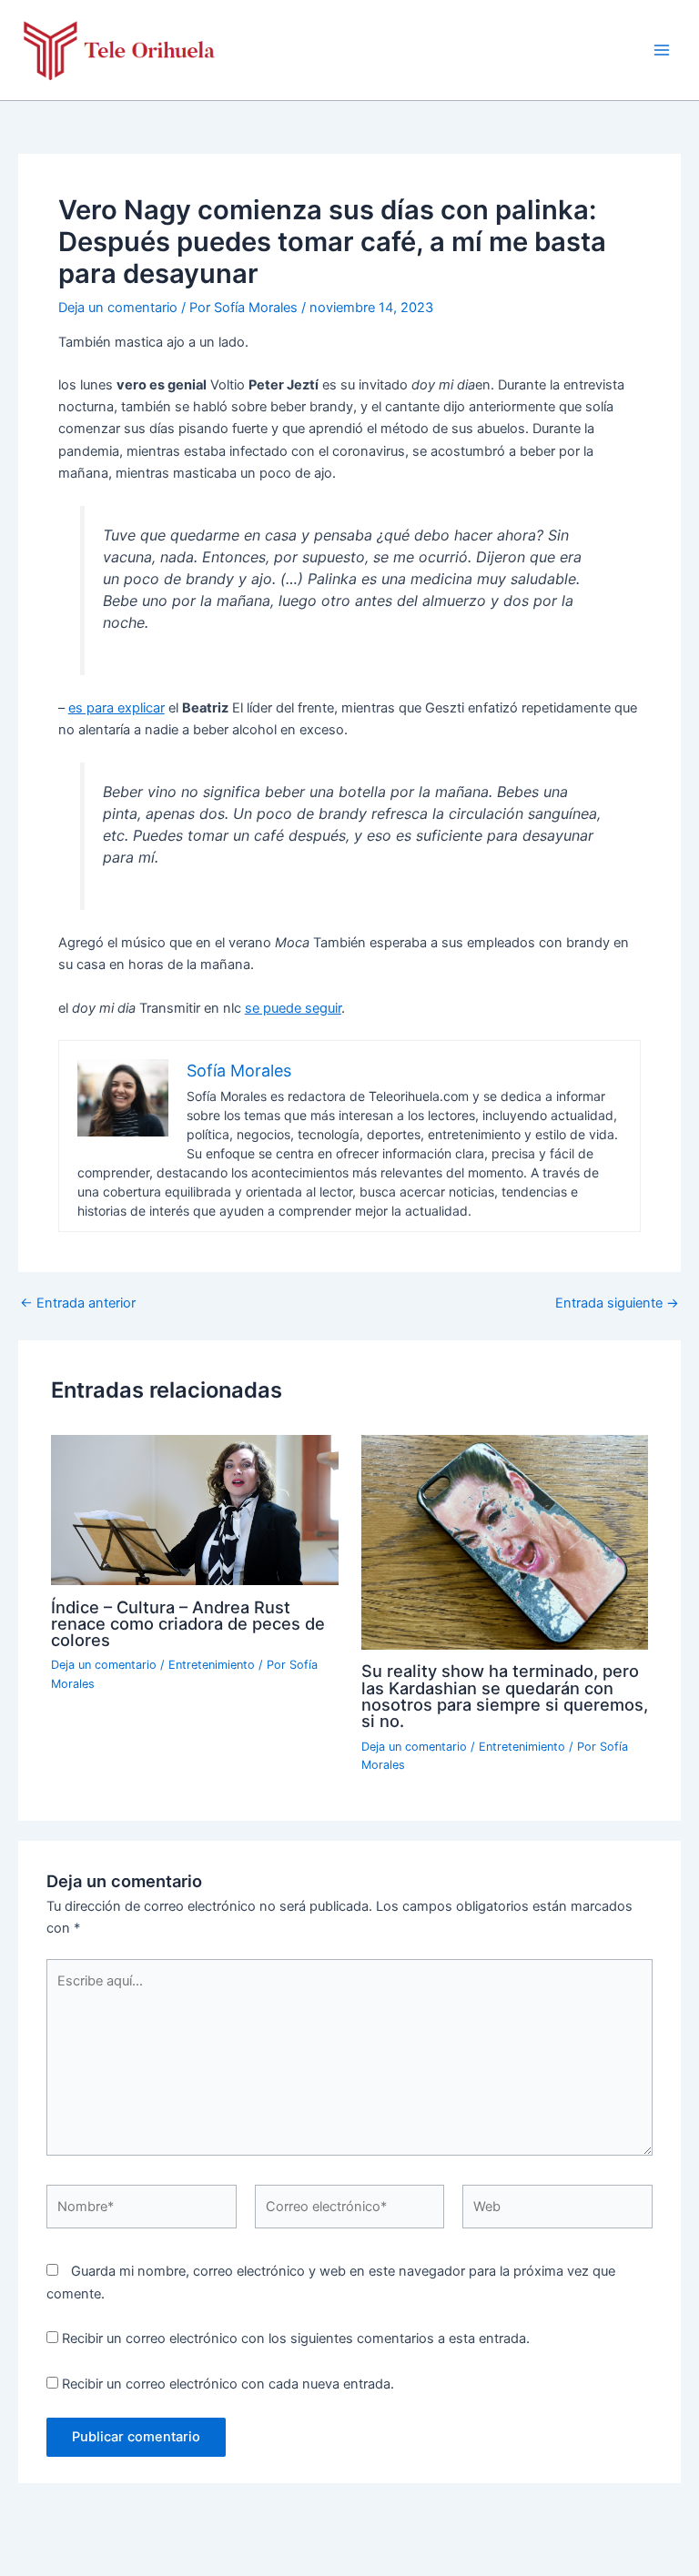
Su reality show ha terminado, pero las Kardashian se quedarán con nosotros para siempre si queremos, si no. (505, 1696)
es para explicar (116, 708)
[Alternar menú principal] (662, 50)
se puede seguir (293, 1008)
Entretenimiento (212, 1665)
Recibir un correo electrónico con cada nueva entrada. (228, 2384)
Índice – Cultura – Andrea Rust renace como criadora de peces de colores (188, 1623)
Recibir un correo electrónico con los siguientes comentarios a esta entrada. (296, 2339)
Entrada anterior (78, 1303)
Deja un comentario (118, 308)
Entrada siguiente (617, 1303)
